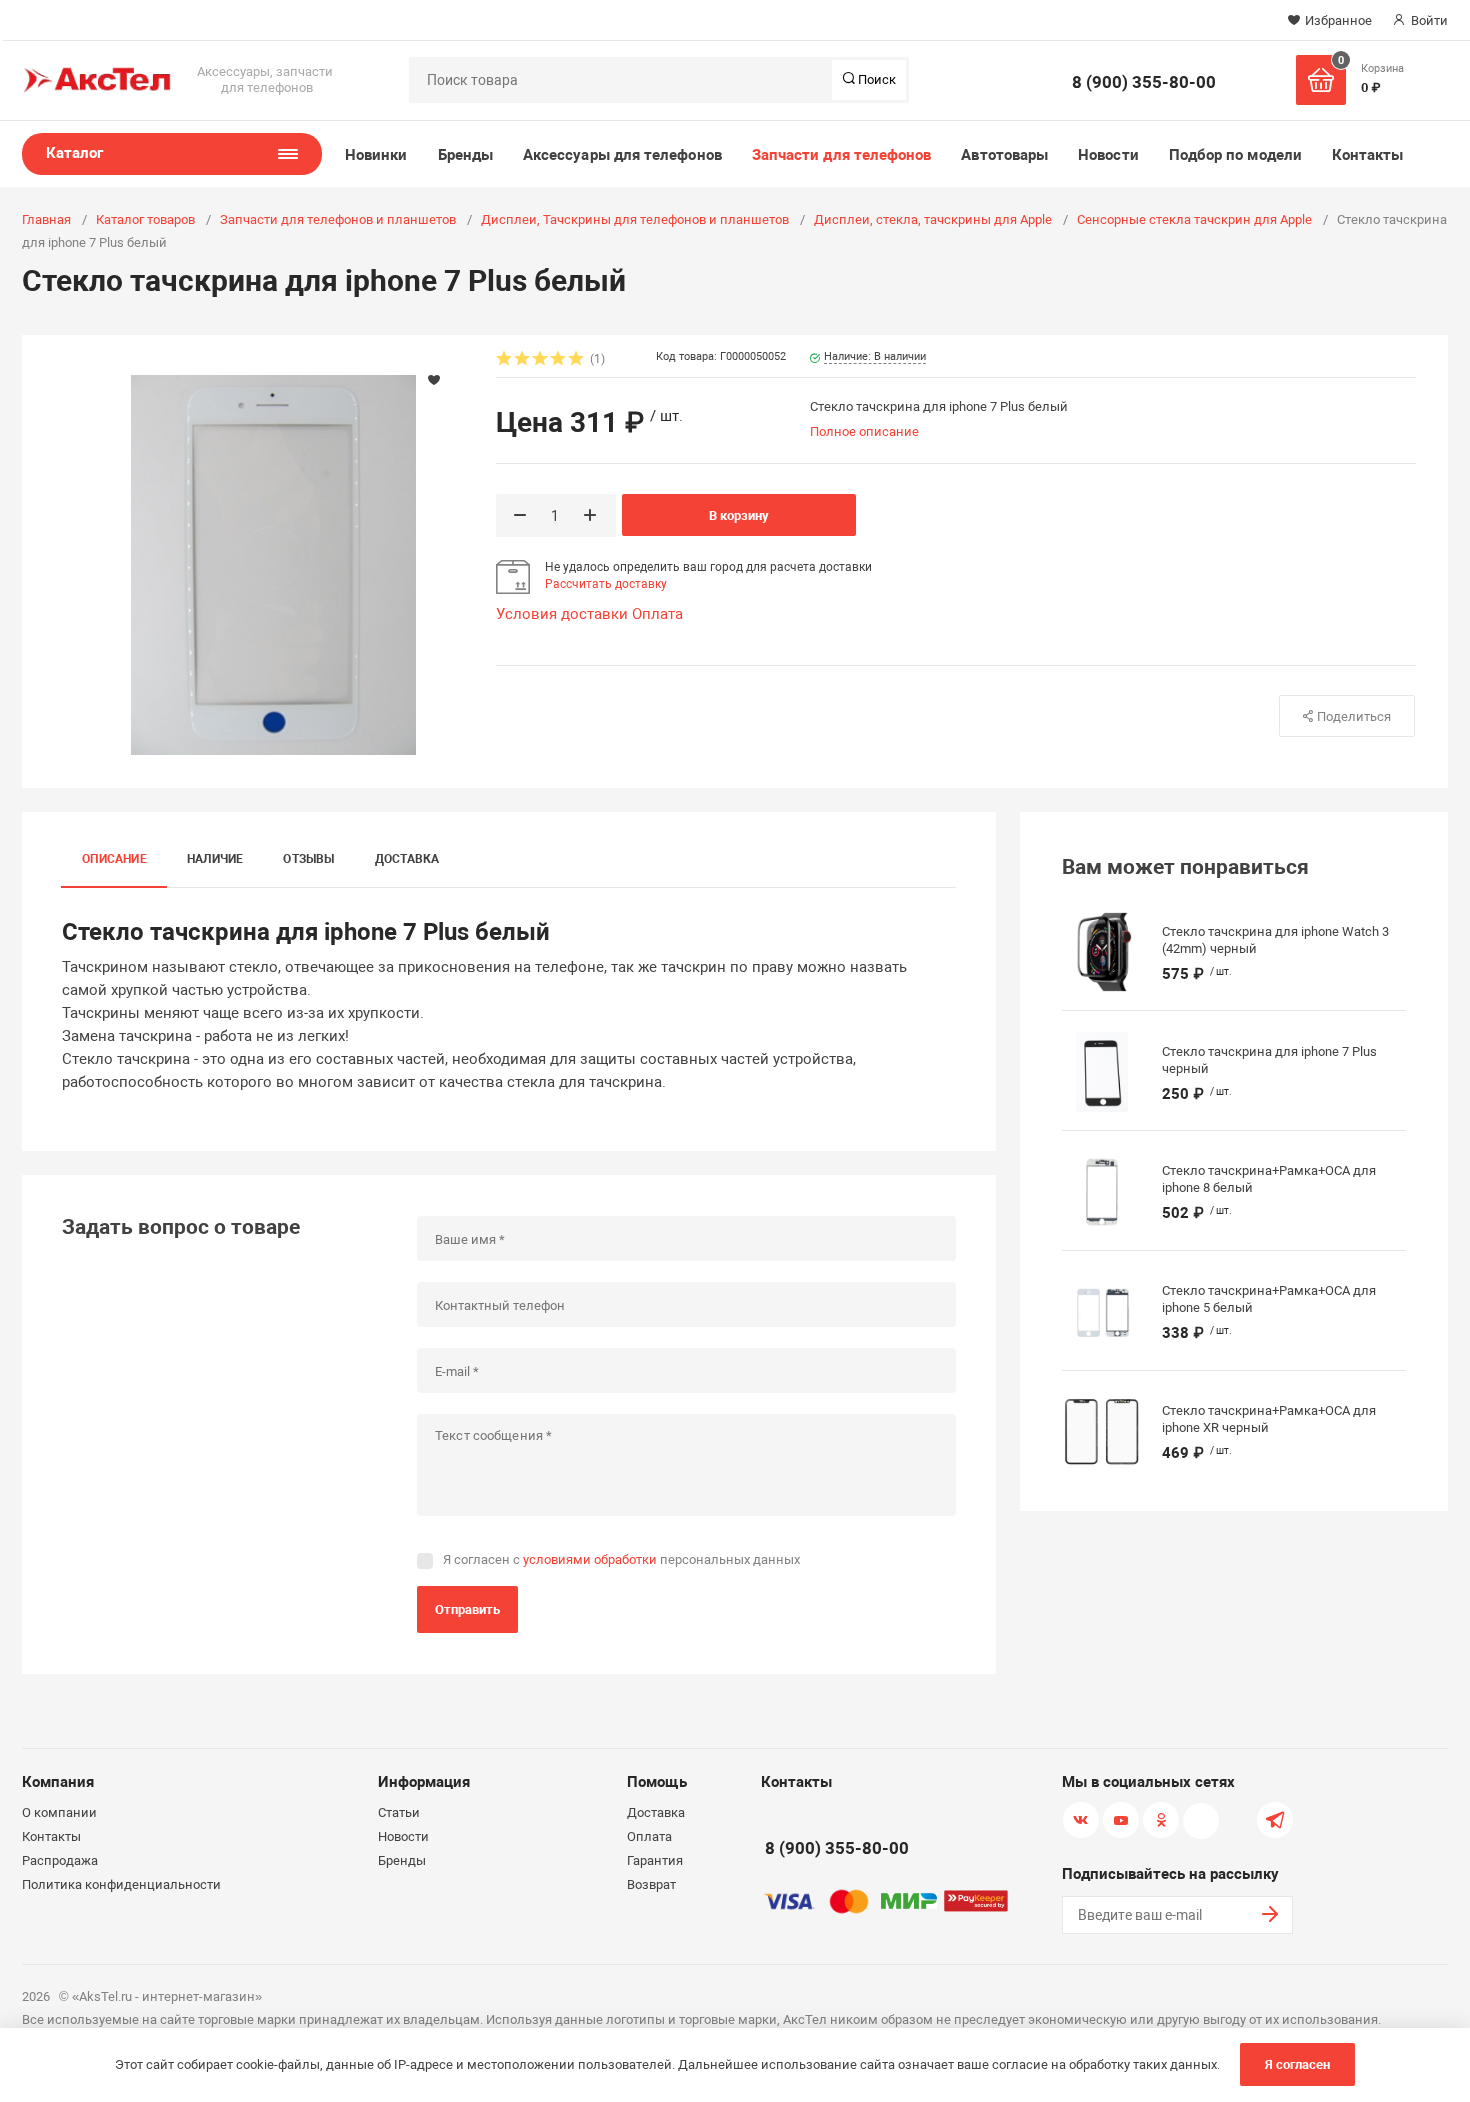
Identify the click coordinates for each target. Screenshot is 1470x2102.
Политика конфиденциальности (121, 1884)
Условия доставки (562, 614)
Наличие (215, 859)
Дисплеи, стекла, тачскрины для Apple (933, 219)
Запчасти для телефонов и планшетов (338, 219)
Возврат (651, 1884)
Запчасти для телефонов (842, 155)
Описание (114, 859)
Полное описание (864, 431)
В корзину (739, 515)
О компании (59, 1812)
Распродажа (60, 1860)
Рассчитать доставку (606, 584)
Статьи (399, 1812)
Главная (46, 219)
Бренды (465, 155)
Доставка (407, 859)
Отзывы (308, 859)
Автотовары (1004, 155)
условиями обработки (590, 1559)
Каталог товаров (145, 219)
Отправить (467, 1609)
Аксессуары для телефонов (622, 155)
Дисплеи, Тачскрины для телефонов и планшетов (635, 219)
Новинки (376, 155)
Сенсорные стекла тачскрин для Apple (1194, 219)
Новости (1108, 155)
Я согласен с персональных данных (621, 1559)
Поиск (875, 79)
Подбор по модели (1235, 155)
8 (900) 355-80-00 (1144, 82)
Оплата (657, 614)
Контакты (1368, 155)
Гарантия (655, 1860)
